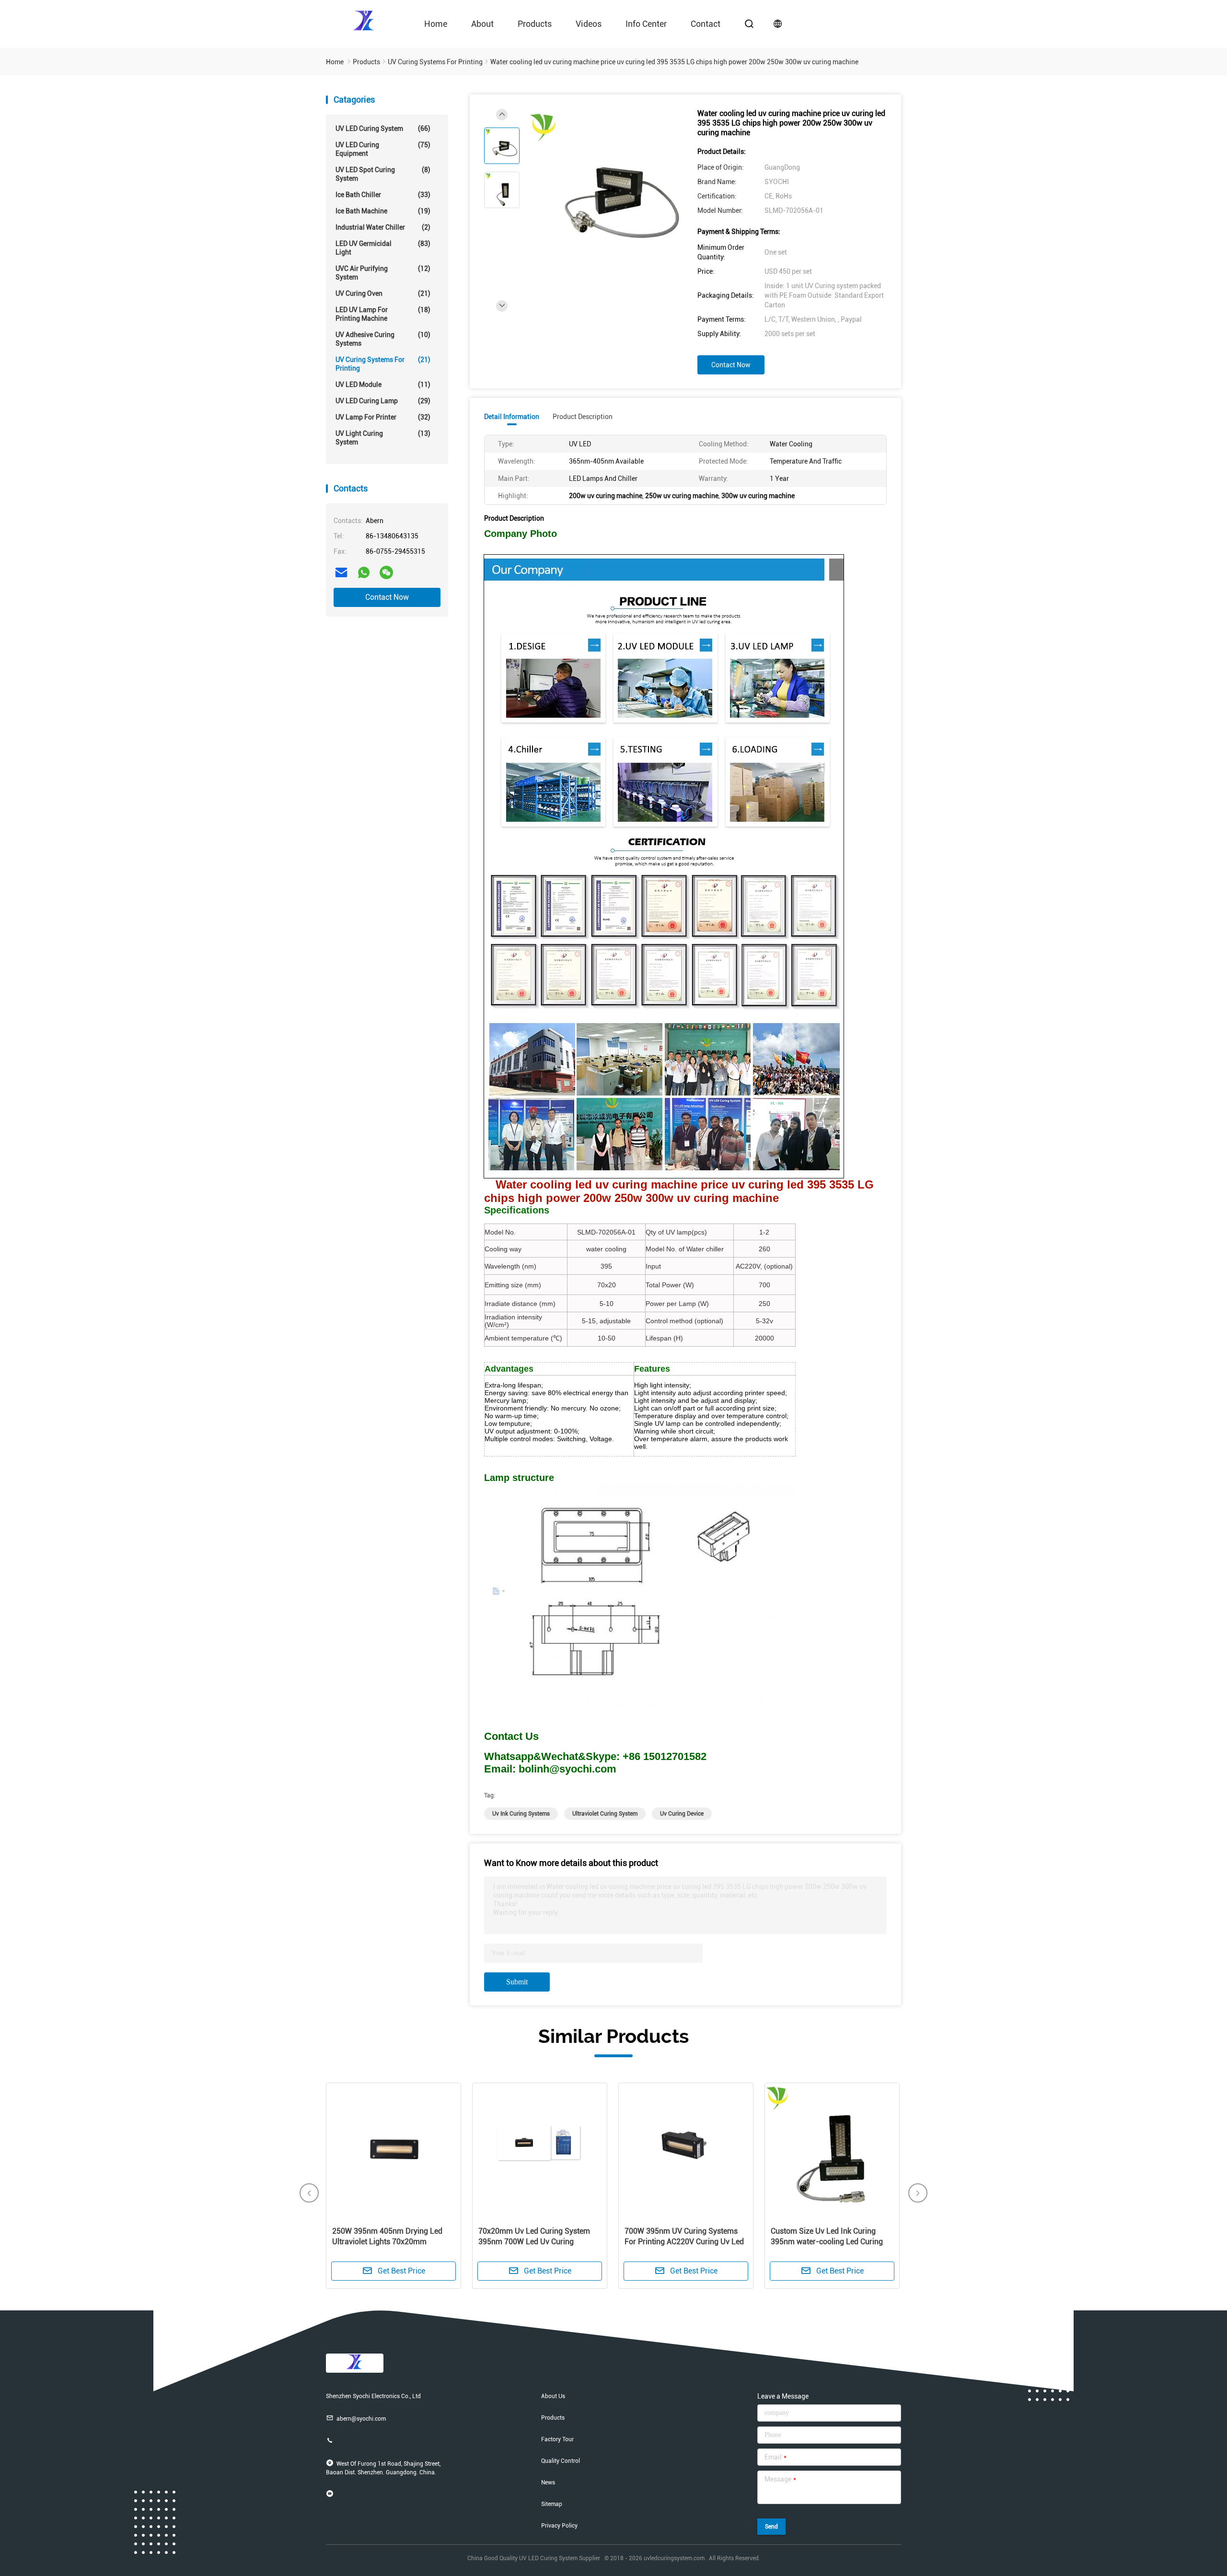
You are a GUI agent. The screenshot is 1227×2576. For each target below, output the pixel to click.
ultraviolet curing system (605, 1814)
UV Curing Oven (383, 293)
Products (535, 24)
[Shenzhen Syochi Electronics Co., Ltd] (364, 20)
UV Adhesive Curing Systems (383, 339)
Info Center (646, 24)
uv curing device (682, 1814)
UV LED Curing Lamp (383, 401)
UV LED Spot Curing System (383, 174)
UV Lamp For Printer (383, 417)
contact (706, 24)
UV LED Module (383, 385)
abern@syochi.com (361, 2419)
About (482, 24)
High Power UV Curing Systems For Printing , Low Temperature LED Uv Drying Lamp (538, 2242)
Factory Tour (557, 2439)
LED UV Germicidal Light (383, 248)
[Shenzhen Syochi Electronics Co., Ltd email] (341, 572)
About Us (553, 2396)
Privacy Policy (559, 2526)
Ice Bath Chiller (383, 195)
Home (436, 24)
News (548, 2483)
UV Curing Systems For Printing (383, 364)
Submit (517, 1982)
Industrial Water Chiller (383, 227)
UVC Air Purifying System (383, 273)
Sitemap (552, 2504)
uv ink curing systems (521, 1814)
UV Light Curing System (383, 438)
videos (589, 24)
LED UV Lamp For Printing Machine (383, 314)
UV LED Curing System (383, 128)
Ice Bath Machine (383, 211)
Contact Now (387, 597)
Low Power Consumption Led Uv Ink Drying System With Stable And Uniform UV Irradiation (684, 2242)
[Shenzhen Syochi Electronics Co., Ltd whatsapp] (364, 572)
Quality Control (561, 2461)
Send (771, 2527)
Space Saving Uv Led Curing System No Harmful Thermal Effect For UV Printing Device (391, 2242)
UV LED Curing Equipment (383, 149)
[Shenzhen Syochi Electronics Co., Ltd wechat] (386, 572)
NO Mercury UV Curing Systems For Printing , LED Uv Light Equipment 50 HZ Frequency (832, 2242)
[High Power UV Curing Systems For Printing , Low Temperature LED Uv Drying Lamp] (540, 2150)
